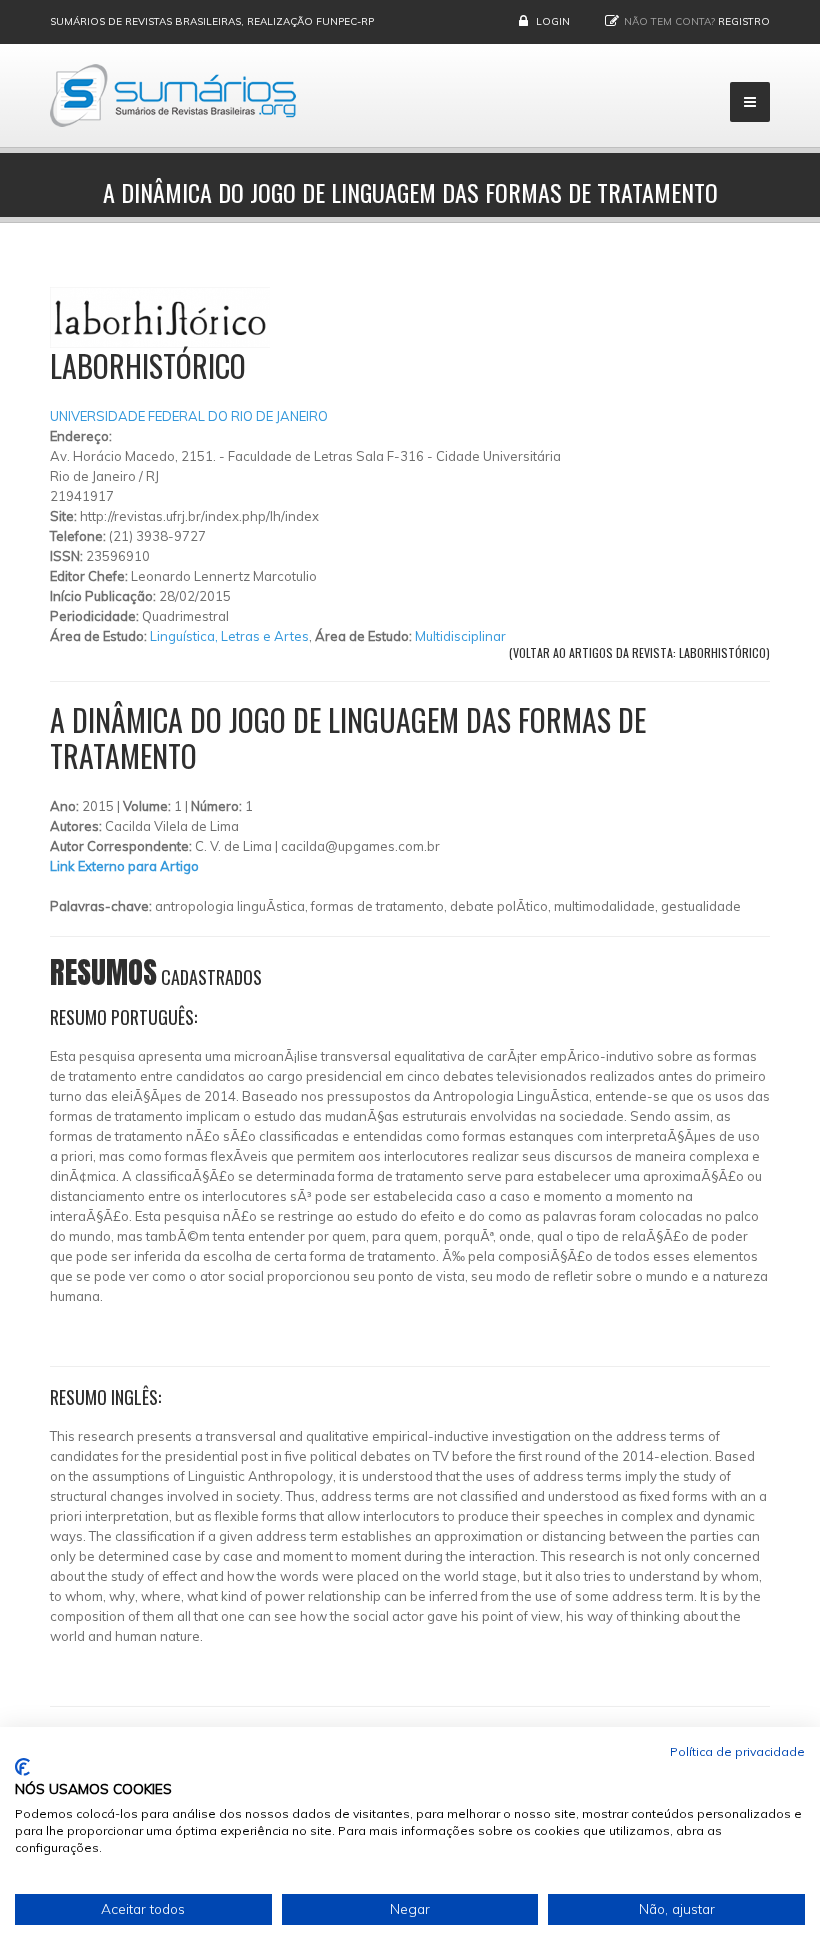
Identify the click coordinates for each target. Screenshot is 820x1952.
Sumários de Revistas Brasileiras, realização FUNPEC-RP (212, 21)
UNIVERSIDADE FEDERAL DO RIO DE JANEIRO (189, 416)
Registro (744, 21)
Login (553, 21)
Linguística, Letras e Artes (229, 636)
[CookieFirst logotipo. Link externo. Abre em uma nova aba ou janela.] (22, 1767)
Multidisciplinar (460, 636)
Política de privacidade (737, 1751)
